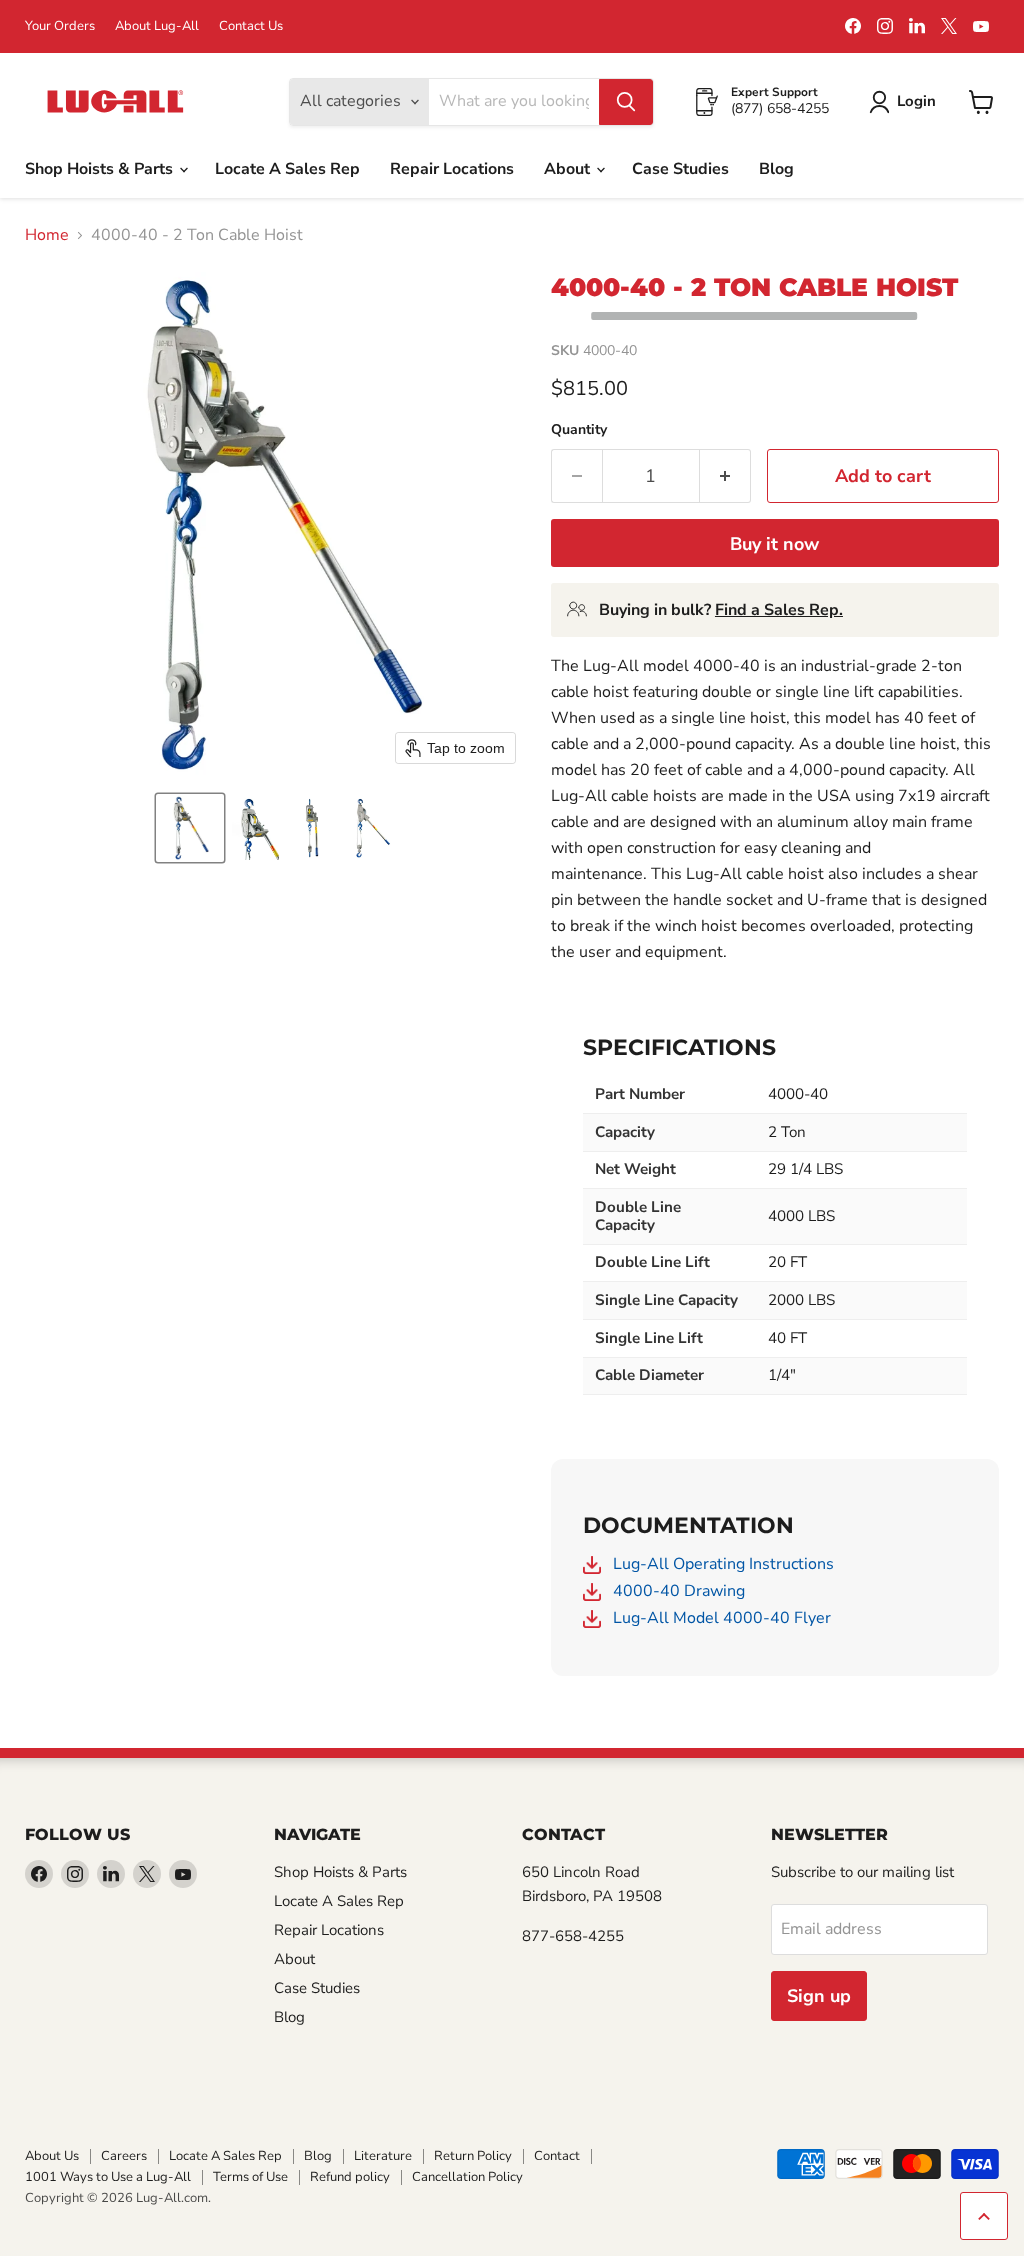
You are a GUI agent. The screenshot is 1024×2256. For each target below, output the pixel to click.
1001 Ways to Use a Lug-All (108, 2177)
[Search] (626, 102)
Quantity (579, 430)
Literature (383, 2156)
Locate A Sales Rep (287, 169)
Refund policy (350, 2177)
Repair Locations (452, 169)
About (569, 169)
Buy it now (774, 544)
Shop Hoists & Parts (101, 169)
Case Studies (680, 169)
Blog (776, 169)
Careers (124, 2156)
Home (47, 235)
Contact (557, 2156)
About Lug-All (157, 26)
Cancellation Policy (467, 2177)
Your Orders (60, 26)
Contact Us (251, 26)
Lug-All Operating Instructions (721, 1564)
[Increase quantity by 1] (725, 476)
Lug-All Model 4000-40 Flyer (720, 1618)
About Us (52, 2156)
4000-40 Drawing (677, 1591)
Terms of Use (250, 2177)
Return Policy (473, 2156)
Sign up (819, 1996)
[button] (190, 828)
